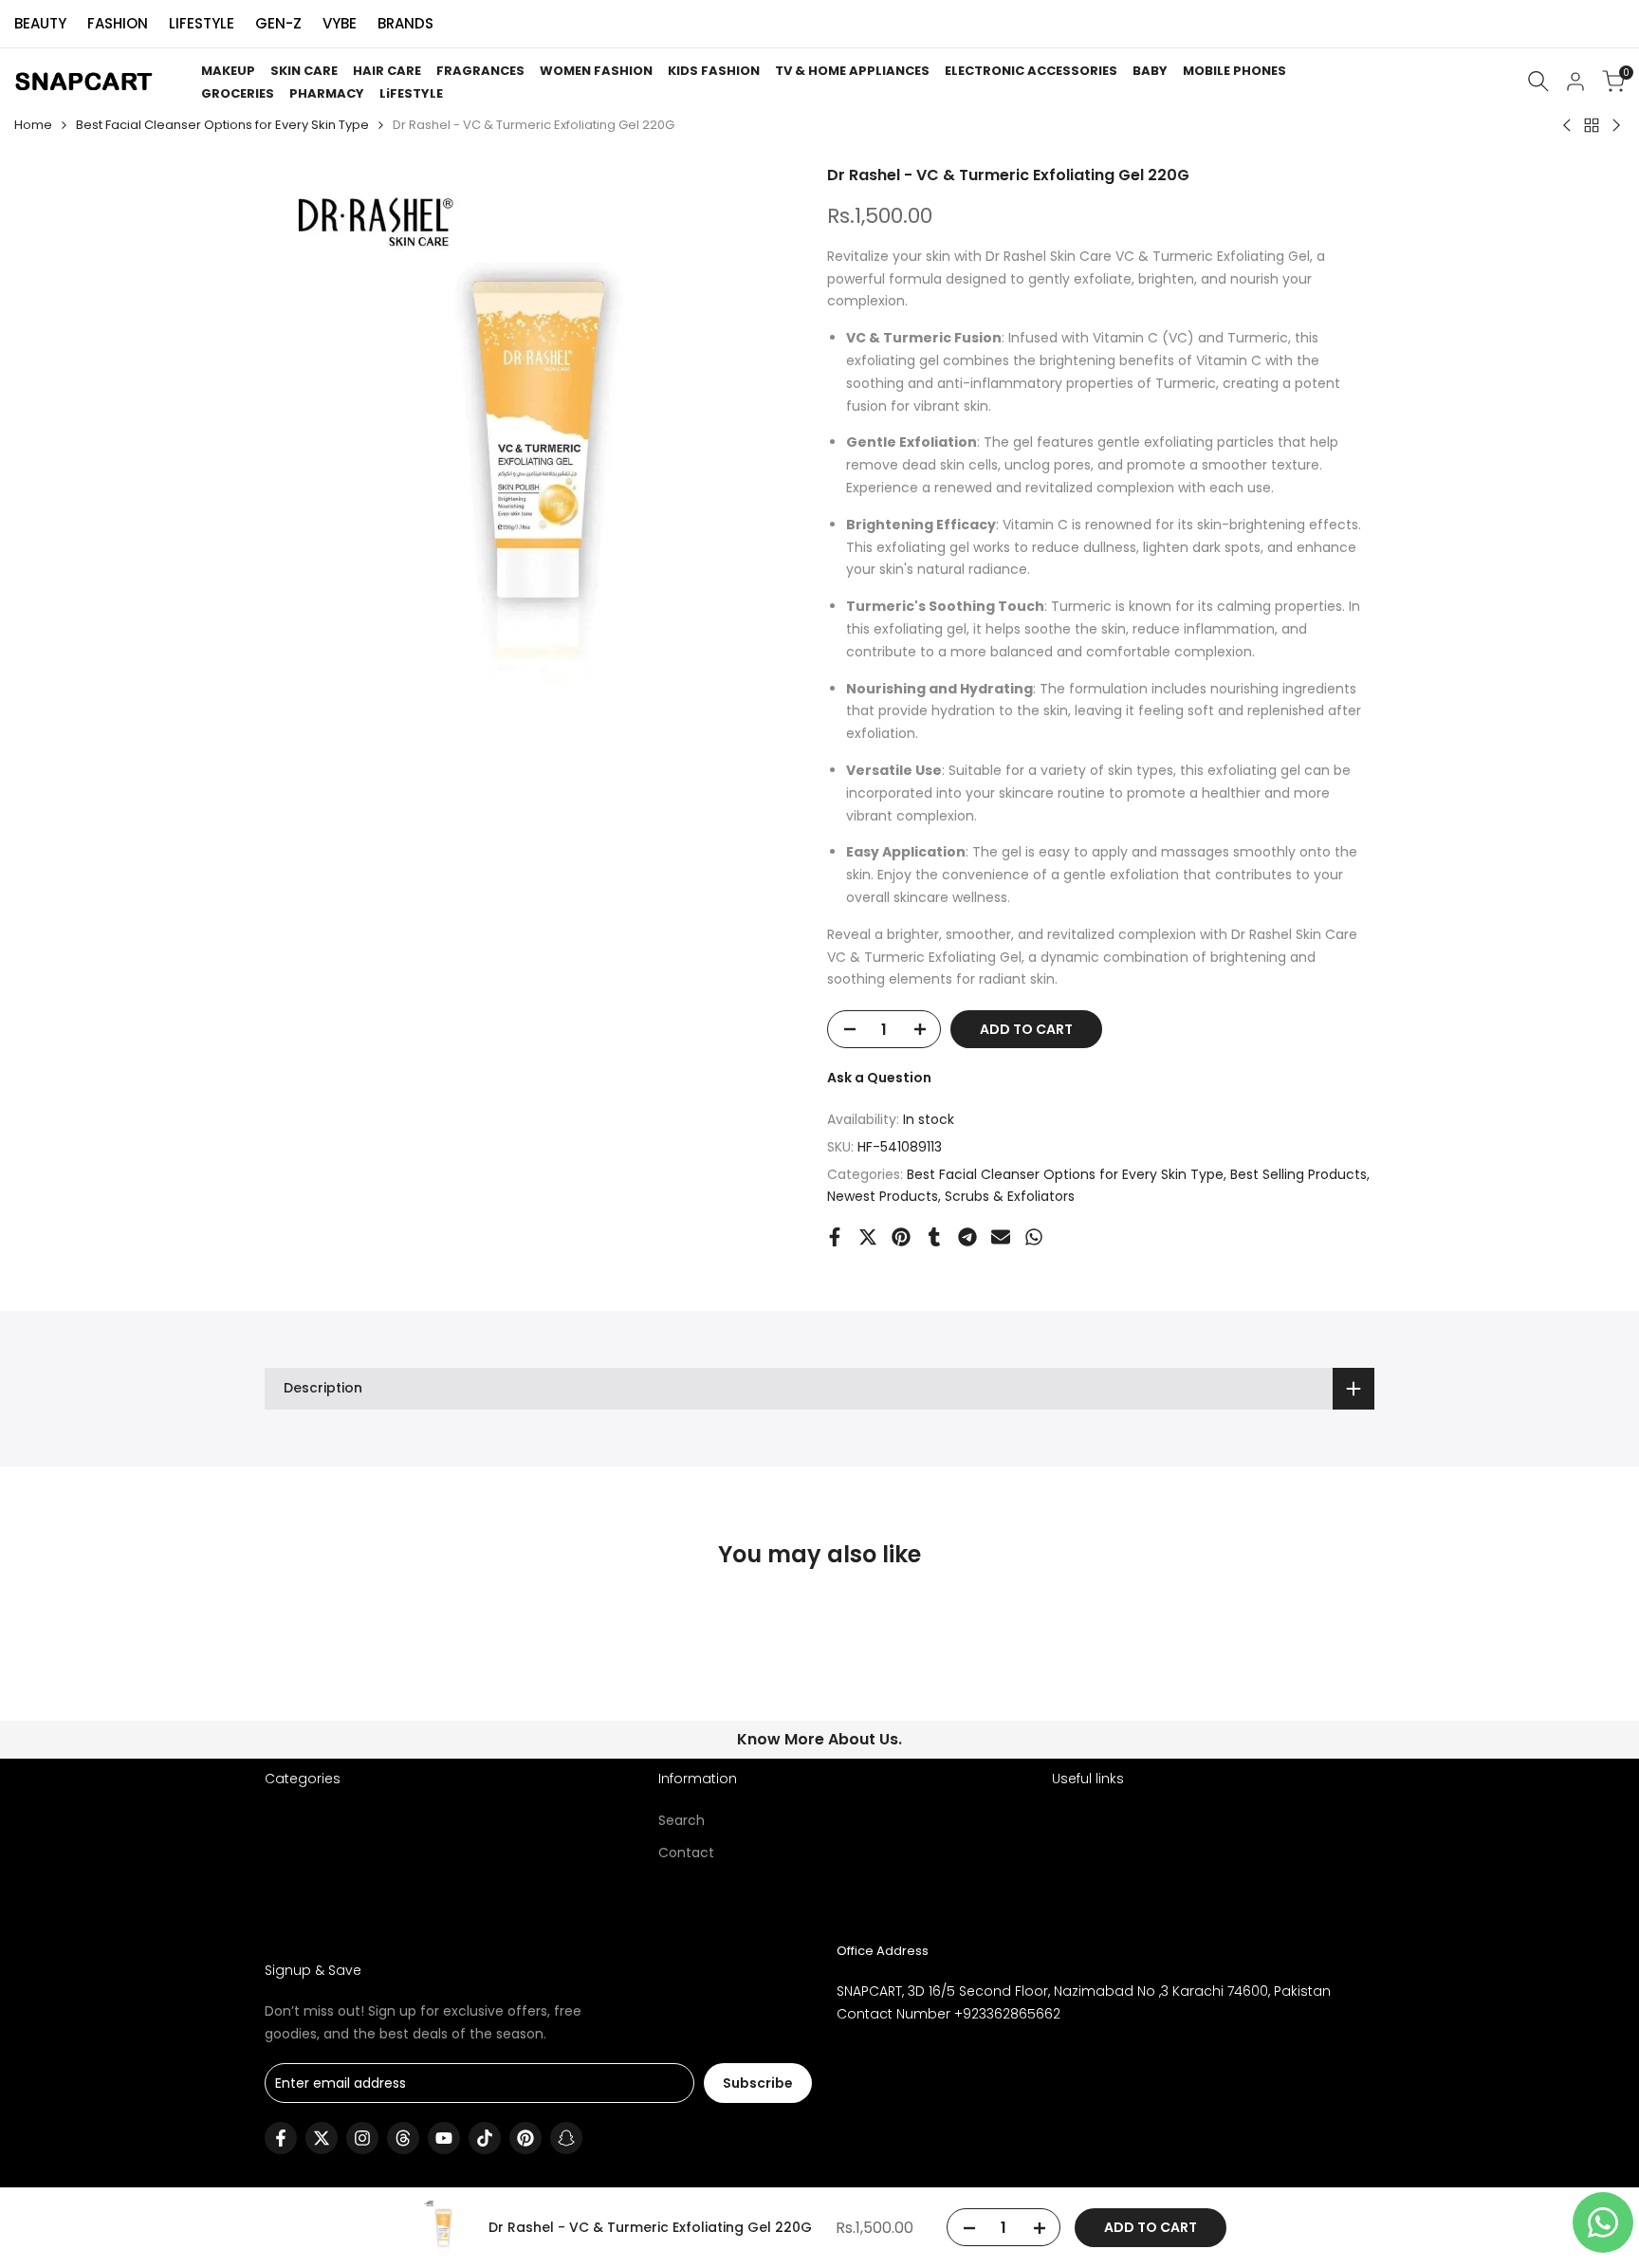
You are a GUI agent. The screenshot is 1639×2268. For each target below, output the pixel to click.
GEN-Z (278, 23)
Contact (686, 1853)
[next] (1328, 1672)
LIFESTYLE (202, 23)
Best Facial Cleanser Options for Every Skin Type (222, 125)
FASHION (118, 23)
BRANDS (405, 23)
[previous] (311, 1672)
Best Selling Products (1298, 1174)
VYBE (340, 23)
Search (681, 1820)
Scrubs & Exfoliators (1010, 1196)
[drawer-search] (1538, 81)
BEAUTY (40, 23)
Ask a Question (879, 1078)
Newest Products (883, 1196)
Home (33, 125)
